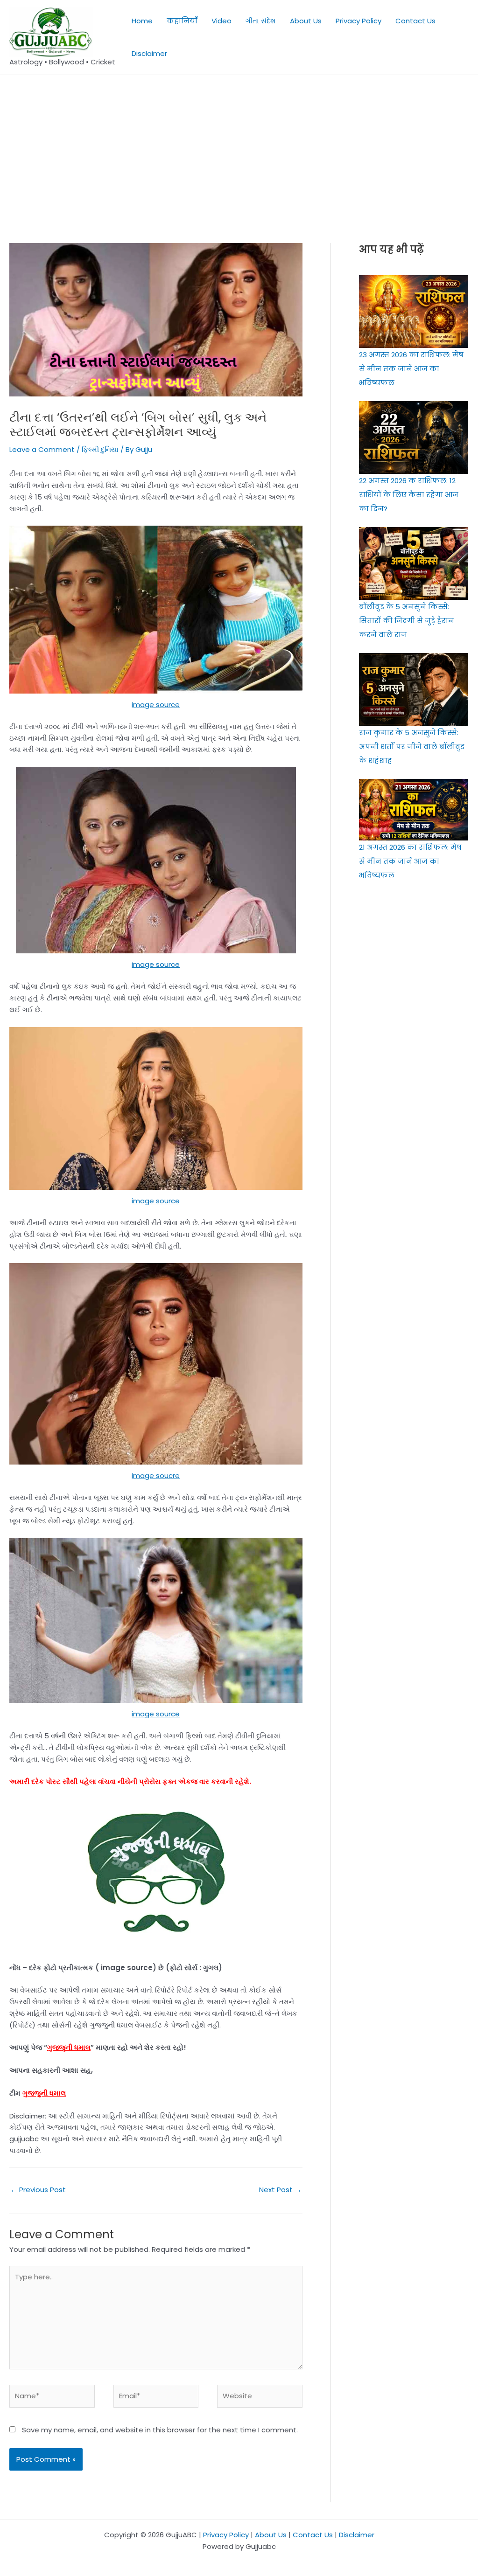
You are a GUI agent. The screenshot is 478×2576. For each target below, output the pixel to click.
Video (221, 21)
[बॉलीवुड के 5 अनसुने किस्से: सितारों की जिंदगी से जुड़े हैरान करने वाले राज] (414, 563)
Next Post (280, 2190)
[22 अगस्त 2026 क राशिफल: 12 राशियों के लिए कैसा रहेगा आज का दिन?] (414, 437)
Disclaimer (149, 53)
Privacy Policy (358, 21)
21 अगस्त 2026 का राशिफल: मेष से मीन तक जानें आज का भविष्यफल (410, 861)
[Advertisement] (239, 145)
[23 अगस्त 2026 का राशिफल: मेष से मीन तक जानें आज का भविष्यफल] (414, 312)
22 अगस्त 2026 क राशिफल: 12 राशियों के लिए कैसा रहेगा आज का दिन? (409, 495)
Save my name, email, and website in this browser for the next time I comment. (160, 2430)
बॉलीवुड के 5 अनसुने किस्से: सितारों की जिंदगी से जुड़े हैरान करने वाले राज (407, 621)
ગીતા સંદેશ (261, 21)
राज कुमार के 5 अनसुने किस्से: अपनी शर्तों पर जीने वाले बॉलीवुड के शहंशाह (412, 746)
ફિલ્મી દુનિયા (100, 449)
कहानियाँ (182, 21)
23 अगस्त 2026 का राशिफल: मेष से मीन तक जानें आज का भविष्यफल (411, 369)
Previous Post (38, 2190)
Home (142, 21)
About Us (306, 21)
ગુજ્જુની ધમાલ (69, 2047)
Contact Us (415, 21)
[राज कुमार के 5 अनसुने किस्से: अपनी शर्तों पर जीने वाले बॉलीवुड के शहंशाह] (414, 689)
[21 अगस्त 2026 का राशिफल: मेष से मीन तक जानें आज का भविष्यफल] (414, 810)
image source (156, 705)
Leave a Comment (42, 449)
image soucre (156, 1475)
